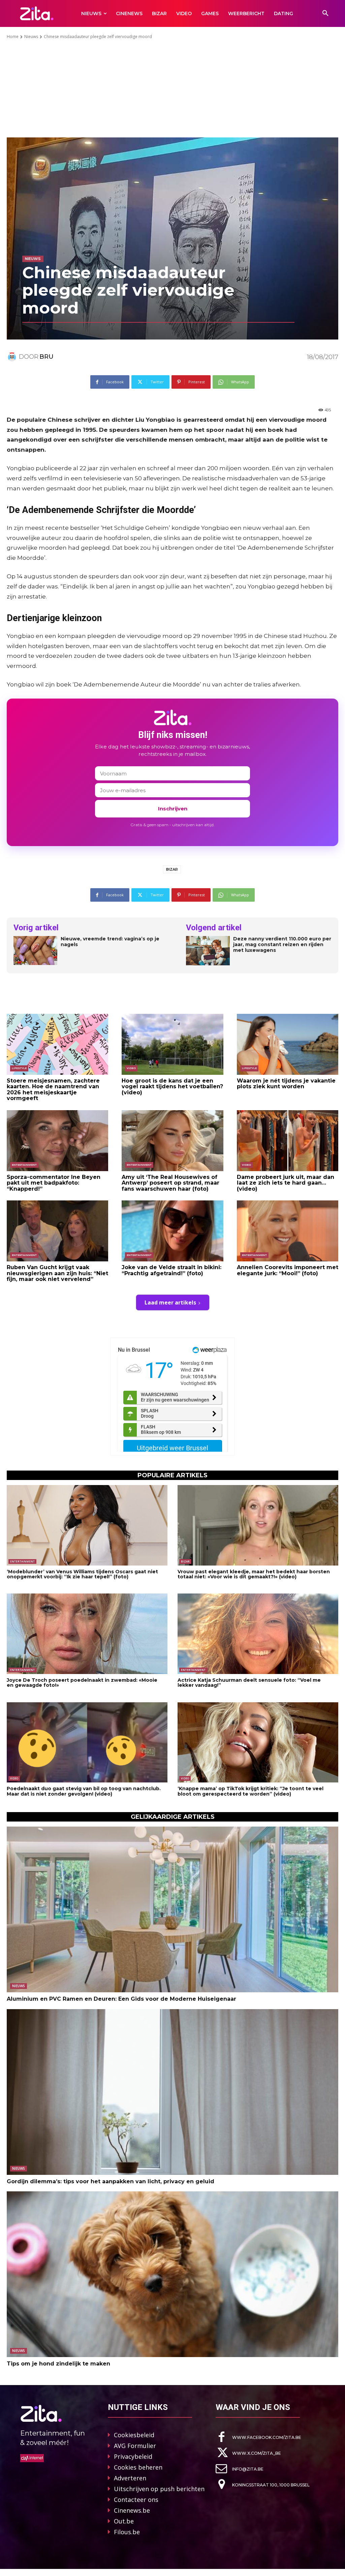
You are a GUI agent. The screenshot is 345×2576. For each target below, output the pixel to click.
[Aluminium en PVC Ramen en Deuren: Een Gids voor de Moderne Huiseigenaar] (172, 1909)
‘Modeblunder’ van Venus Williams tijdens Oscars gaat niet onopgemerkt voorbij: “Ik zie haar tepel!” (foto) (82, 1574)
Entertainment (24, 1165)
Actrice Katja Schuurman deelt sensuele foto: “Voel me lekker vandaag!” (249, 1683)
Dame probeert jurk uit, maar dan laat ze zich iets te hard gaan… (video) (286, 1183)
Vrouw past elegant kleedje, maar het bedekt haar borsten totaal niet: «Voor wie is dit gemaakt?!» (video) (254, 1574)
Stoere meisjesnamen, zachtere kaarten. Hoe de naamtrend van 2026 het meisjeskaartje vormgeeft (53, 1090)
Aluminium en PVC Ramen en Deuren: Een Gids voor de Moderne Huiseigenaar (121, 1999)
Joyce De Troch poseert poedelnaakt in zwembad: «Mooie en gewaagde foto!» (82, 1683)
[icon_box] (258, 2437)
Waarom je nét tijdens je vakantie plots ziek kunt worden (286, 1084)
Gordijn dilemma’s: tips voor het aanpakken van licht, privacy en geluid (111, 2181)
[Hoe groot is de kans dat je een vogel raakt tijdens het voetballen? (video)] (172, 1044)
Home (13, 37)
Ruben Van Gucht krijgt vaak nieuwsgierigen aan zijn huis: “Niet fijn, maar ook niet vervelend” (57, 1273)
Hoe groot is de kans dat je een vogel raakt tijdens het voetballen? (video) (172, 1087)
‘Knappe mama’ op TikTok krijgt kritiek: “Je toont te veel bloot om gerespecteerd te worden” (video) (250, 1791)
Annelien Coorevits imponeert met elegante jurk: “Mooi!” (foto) (288, 1270)
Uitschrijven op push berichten (159, 2489)
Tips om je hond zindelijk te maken (58, 2364)
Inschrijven (173, 809)
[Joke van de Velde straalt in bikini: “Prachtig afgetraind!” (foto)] (172, 1231)
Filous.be (127, 2532)
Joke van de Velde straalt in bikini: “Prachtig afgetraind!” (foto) (171, 1270)
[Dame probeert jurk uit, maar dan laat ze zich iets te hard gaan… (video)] (288, 1141)
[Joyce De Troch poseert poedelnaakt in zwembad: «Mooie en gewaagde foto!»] (87, 1634)
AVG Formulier (135, 2446)
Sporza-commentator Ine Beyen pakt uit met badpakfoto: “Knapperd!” (54, 1183)
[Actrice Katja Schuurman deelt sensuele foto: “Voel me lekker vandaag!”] (258, 1634)
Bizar (172, 869)
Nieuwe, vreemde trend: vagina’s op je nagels (110, 942)
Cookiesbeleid (134, 2435)
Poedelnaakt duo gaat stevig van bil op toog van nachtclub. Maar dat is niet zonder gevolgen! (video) (84, 1791)
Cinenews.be (132, 2510)
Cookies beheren (138, 2467)
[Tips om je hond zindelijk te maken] (172, 2274)
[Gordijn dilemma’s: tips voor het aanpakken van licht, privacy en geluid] (172, 2092)
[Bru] (13, 357)
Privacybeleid (133, 2456)
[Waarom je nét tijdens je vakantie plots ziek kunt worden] (288, 1044)
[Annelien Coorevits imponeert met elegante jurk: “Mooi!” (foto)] (288, 1231)
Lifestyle (19, 1068)
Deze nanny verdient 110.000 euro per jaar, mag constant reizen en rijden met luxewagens (282, 944)
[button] (325, 13)
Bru (46, 357)
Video (131, 1068)
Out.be (124, 2521)
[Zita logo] (37, 13)
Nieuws (31, 37)
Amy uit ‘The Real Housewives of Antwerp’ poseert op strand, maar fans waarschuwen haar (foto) (170, 1183)
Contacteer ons (136, 2500)
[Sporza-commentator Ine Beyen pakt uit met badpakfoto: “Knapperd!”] (57, 1141)
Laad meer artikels (170, 1302)
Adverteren (130, 2478)
